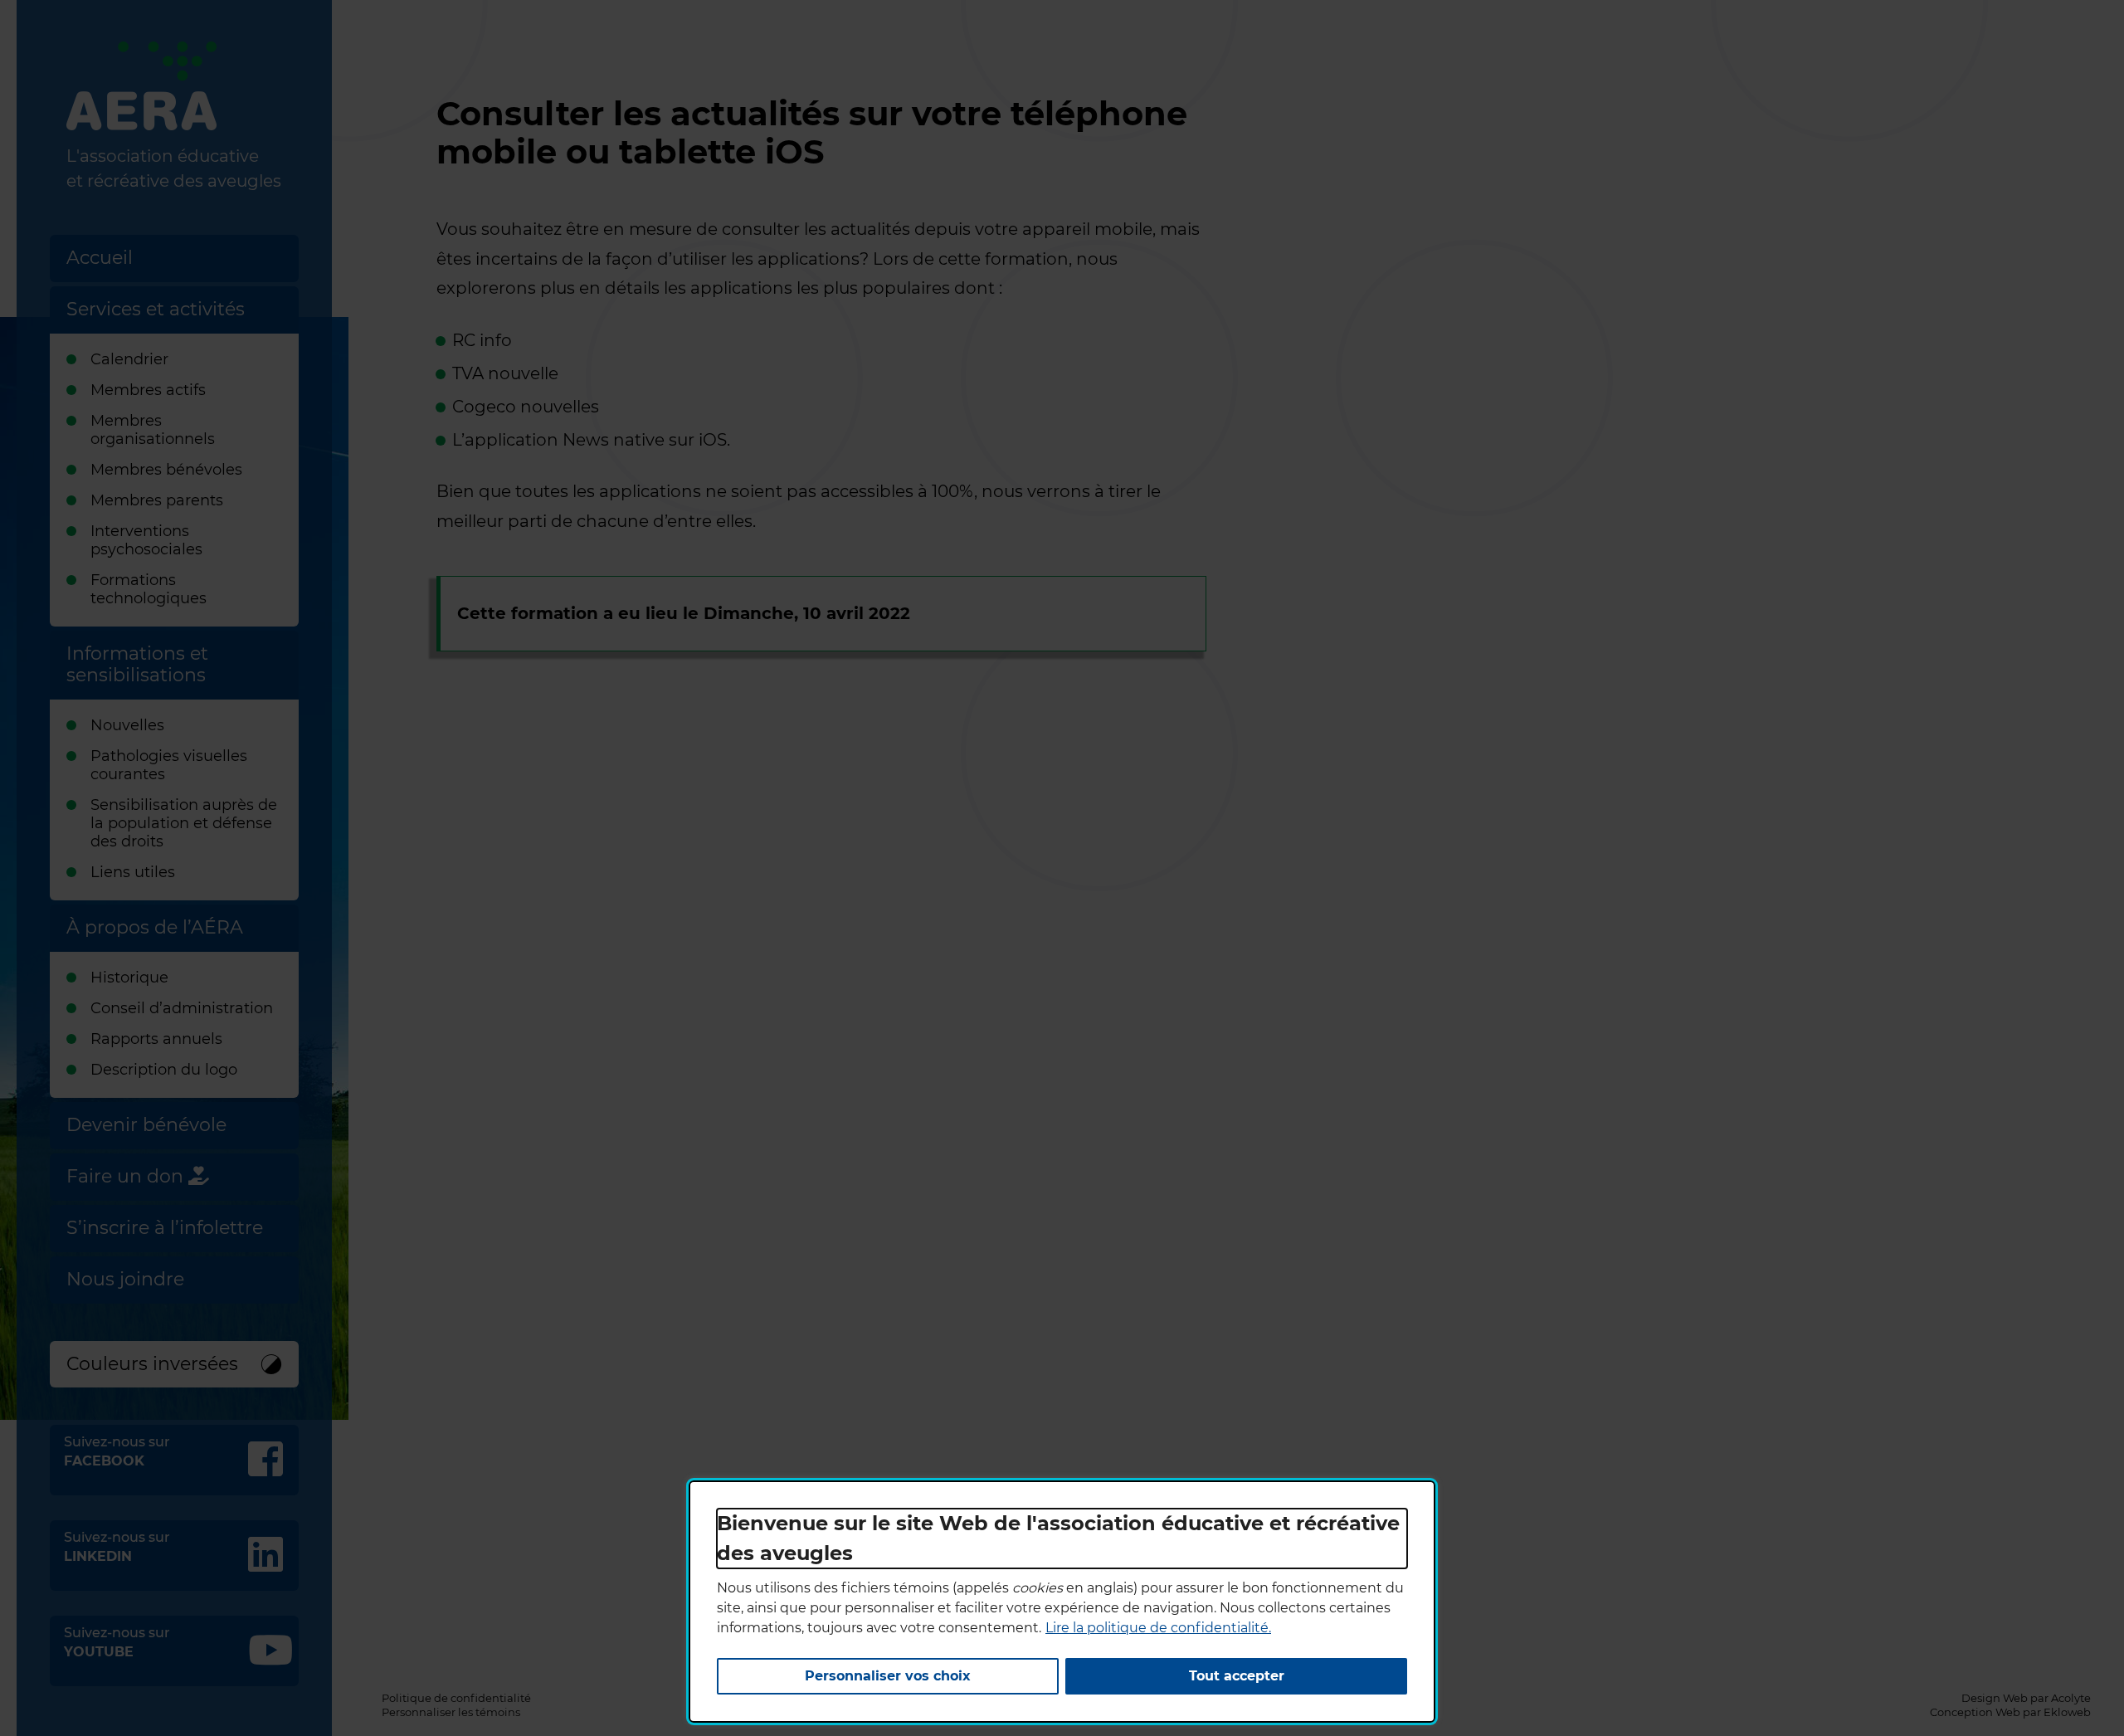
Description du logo (164, 1070)
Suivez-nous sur (181, 1451)
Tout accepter (1237, 1676)
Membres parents (157, 500)
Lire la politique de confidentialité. (1158, 1628)
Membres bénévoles (166, 470)
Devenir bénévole (146, 1125)
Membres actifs (148, 390)
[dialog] (1062, 1602)
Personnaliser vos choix (888, 1676)
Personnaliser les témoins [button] (451, 1712)
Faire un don (127, 1176)
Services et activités (156, 309)
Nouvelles (127, 725)
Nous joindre (125, 1279)
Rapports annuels (156, 1039)
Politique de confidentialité (456, 1698)
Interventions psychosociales (146, 540)
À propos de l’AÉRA (155, 927)
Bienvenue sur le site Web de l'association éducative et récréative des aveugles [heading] (1058, 1538)
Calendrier (129, 359)
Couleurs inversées (152, 1364)
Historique (129, 978)
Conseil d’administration (182, 1008)
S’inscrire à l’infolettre (165, 1228)
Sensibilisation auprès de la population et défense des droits (184, 823)
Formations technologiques (149, 589)
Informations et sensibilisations (137, 664)
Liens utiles (133, 872)
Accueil (100, 258)
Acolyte (2071, 1698)
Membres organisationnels (153, 430)
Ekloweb (2067, 1712)
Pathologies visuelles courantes (169, 765)
